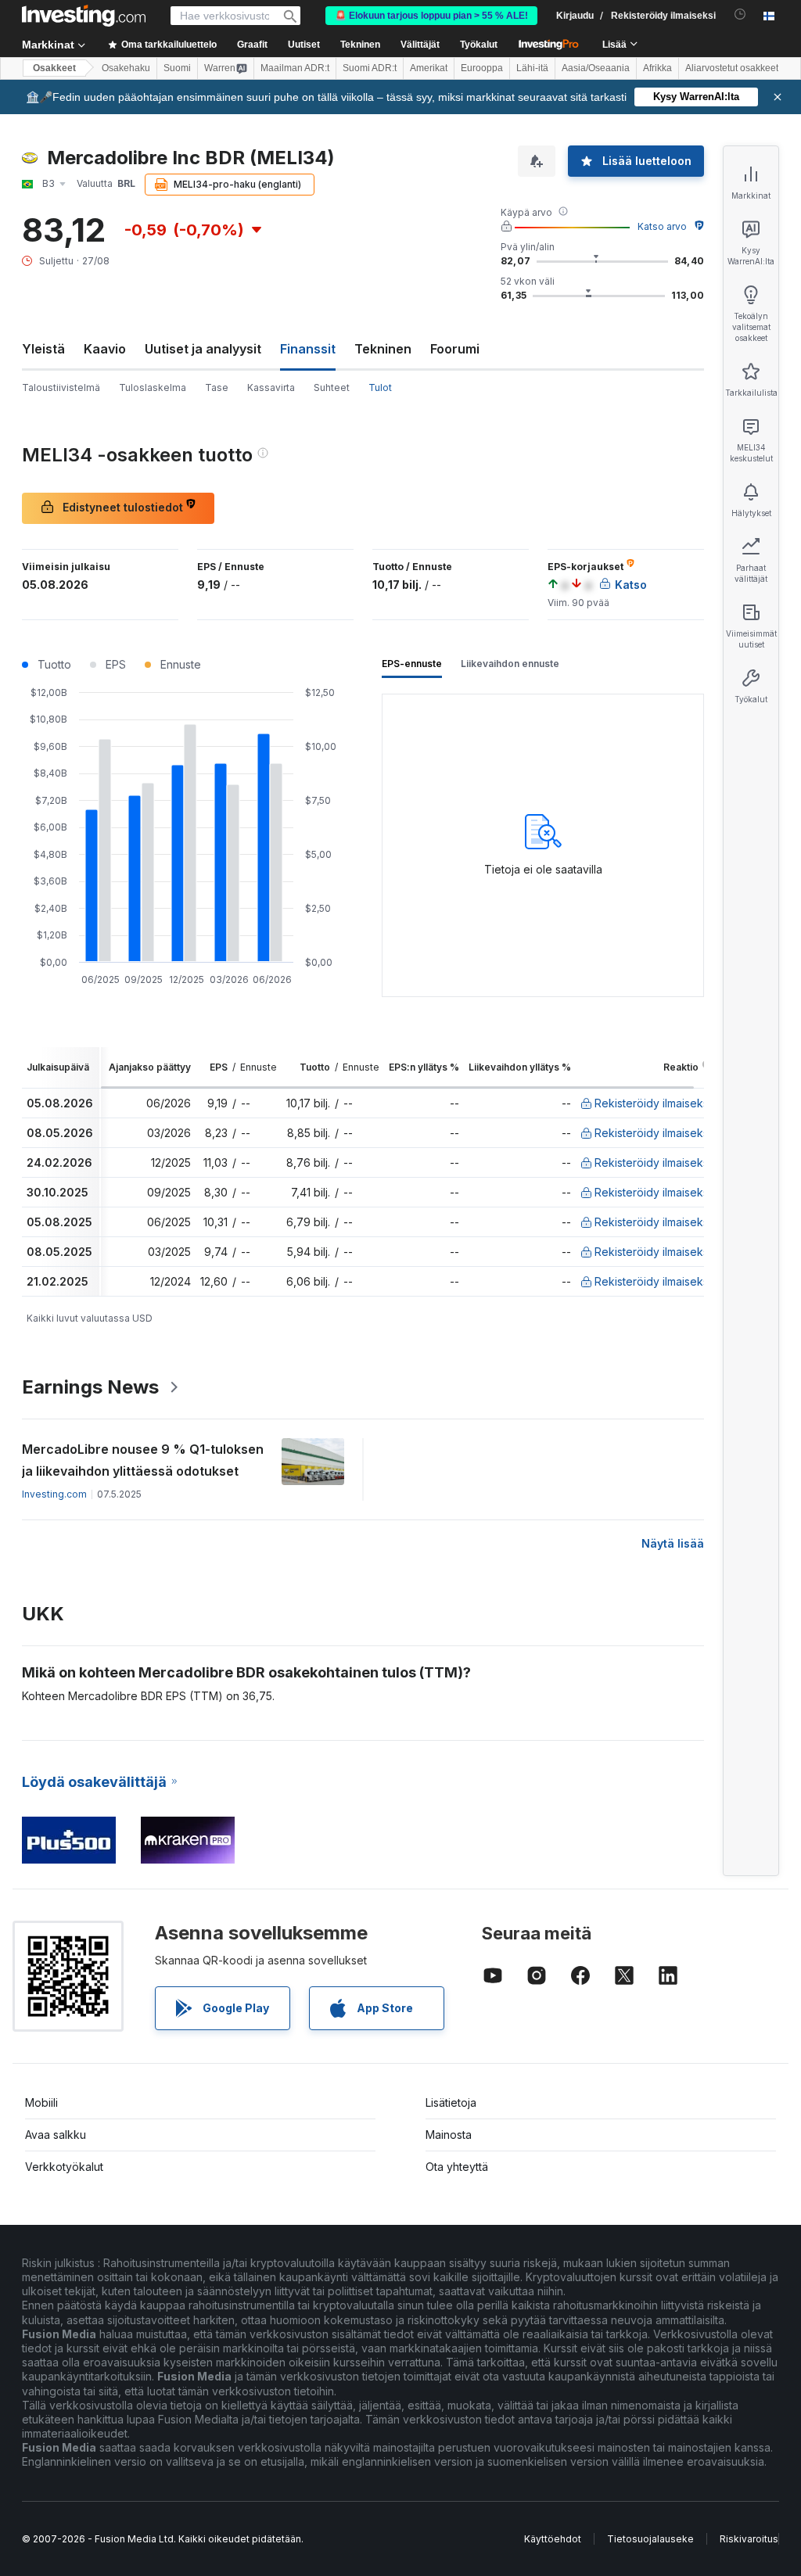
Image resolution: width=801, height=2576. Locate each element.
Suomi (177, 68)
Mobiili (41, 2102)
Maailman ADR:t (295, 68)
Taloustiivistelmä (61, 387)
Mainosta (449, 2135)
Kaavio (105, 349)
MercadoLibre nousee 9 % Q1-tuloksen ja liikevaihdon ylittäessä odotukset (143, 1460)
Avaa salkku (56, 2135)
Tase (217, 387)
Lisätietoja (451, 2102)
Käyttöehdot (553, 2539)
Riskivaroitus (749, 2539)
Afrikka (657, 68)
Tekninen (383, 349)
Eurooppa (482, 68)
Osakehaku (126, 68)
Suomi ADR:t (370, 68)
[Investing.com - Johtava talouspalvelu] (84, 16)
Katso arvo (662, 226)
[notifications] (740, 14)
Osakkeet (54, 68)
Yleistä (43, 349)
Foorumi (455, 349)
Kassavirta (271, 387)
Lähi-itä (532, 68)
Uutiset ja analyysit (203, 349)
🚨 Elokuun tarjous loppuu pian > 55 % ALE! (431, 16)
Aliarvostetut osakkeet (732, 68)
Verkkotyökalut (64, 2167)
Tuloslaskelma (153, 387)
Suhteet (332, 387)
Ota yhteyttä (457, 2167)
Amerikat (429, 68)
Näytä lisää (673, 1543)
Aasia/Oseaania (596, 68)
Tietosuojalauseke (650, 2539)
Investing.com (54, 1494)
